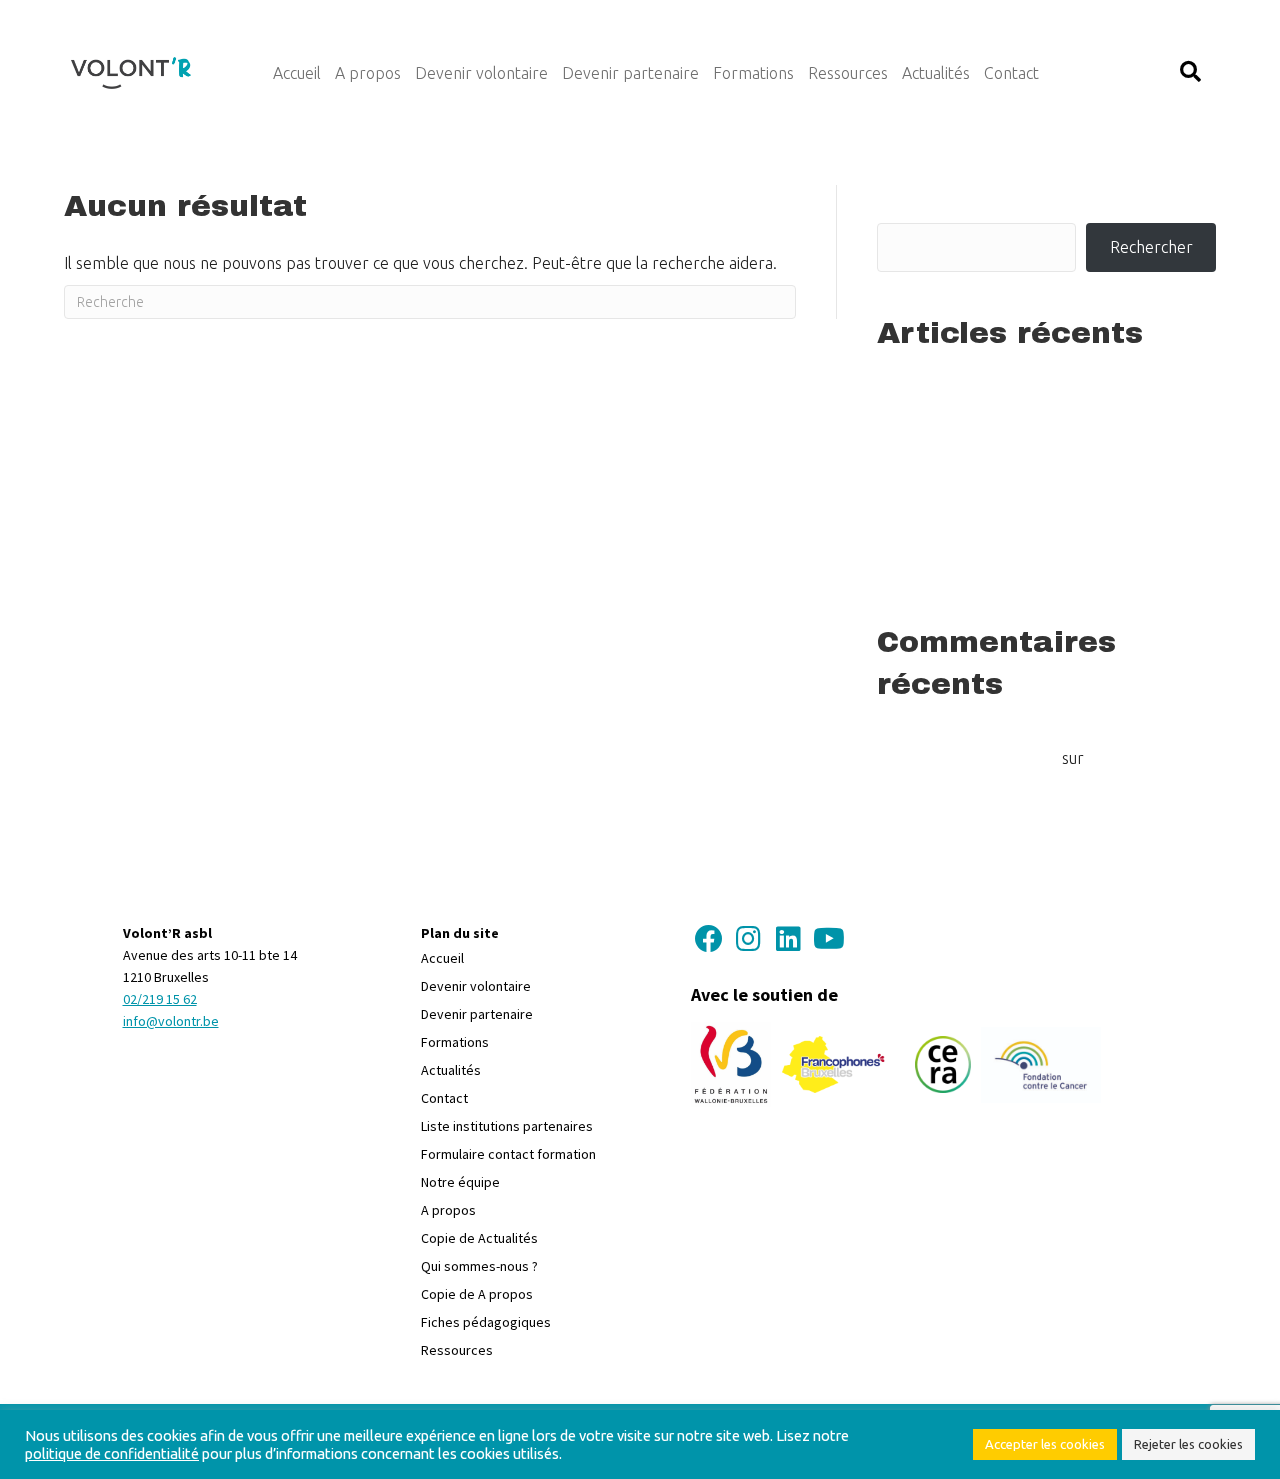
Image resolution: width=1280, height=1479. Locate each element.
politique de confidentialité (112, 1453)
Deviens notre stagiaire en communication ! (1029, 569)
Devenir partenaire (477, 1014)
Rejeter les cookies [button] (1188, 1444)
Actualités (451, 1070)
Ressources (457, 1350)
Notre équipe (460, 1182)
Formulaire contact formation (508, 1154)
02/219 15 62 (160, 999)
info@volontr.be (171, 1021)
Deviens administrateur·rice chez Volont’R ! (1028, 429)
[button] (1190, 72)
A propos (448, 1210)
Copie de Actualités (479, 1238)
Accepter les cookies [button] (1045, 1444)
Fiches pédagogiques (486, 1322)
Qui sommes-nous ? (479, 1266)
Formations (455, 1042)
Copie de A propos (477, 1294)
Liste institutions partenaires (507, 1126)
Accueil (442, 958)
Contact (444, 1098)
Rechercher (925, 198)
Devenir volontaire (476, 986)
